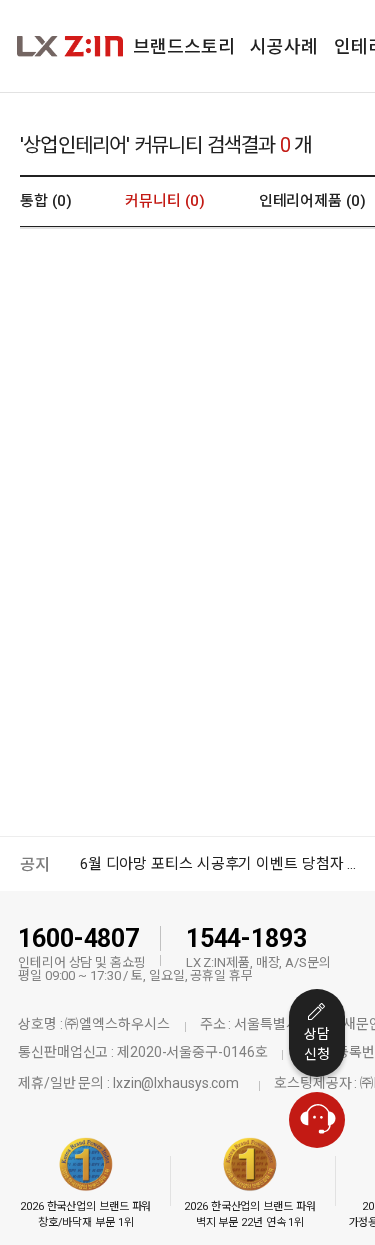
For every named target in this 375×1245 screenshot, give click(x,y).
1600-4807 (78, 938)
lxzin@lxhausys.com (176, 1083)
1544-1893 (246, 938)
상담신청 (317, 1044)
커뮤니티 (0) (164, 201)
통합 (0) (45, 201)
